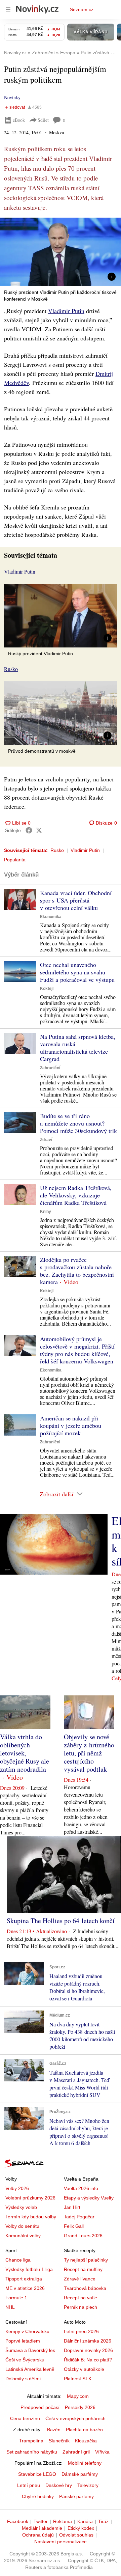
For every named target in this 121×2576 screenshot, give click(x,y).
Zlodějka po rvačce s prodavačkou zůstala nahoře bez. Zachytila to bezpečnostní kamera (77, 1271)
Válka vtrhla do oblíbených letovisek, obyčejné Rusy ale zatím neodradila (25, 1753)
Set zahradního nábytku (32, 2452)
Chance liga (18, 2260)
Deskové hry (59, 2485)
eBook (19, 120)
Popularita (15, 860)
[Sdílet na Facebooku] (29, 830)
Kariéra (85, 2521)
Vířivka (102, 2452)
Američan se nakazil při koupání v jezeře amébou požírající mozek (71, 1425)
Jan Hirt (72, 2207)
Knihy (46, 1212)
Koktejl (47, 989)
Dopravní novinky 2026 (88, 2350)
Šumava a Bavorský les (30, 2350)
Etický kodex (81, 2528)
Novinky (12, 97)
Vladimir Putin (66, 311)
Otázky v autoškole (84, 2369)
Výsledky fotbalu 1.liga (29, 2269)
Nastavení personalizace (61, 2542)
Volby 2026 (17, 2188)
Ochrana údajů (38, 2535)
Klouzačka (86, 2441)
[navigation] (8, 9)
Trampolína (31, 2441)
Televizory (88, 2485)
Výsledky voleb (21, 2207)
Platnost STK (78, 2379)
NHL (10, 2307)
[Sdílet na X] (39, 830)
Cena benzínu (25, 2418)
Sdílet (43, 120)
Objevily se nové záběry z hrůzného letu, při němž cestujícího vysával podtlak (89, 1753)
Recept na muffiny (83, 2269)
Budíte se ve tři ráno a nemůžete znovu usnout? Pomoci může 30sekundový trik (78, 1123)
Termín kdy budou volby (31, 2217)
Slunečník (59, 2441)
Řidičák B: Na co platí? (88, 2360)
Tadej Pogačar (79, 2217)
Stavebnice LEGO (37, 2474)
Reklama (63, 2521)
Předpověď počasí (40, 2407)
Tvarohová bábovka (85, 2288)
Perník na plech (80, 2307)
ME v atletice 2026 (25, 2288)
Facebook (18, 2521)
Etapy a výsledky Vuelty (89, 2198)
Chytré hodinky (38, 2496)
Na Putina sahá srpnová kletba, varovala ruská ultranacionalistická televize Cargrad (78, 1048)
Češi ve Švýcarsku (25, 2360)
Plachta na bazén (84, 2430)
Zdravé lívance (80, 2279)
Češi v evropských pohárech (75, 2418)
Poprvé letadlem (23, 2341)
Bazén (54, 2430)
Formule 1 (16, 2298)
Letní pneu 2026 (81, 2331)
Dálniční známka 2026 (88, 2341)
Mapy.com (78, 2396)
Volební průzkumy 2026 (30, 2198)
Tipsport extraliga (24, 2279)
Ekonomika (51, 917)
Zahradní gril (76, 2452)
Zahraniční (50, 1068)
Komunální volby (23, 2236)
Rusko (57, 850)
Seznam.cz (82, 9)
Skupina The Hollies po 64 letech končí (61, 1921)
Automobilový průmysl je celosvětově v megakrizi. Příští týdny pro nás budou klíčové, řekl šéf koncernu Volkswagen (77, 1350)
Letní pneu (29, 2485)
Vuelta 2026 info (81, 2188)
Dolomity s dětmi (23, 2379)
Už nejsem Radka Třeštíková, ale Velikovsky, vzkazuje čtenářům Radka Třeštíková (76, 1195)
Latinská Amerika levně (30, 2369)
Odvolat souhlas (76, 2535)
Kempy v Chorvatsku (27, 2331)
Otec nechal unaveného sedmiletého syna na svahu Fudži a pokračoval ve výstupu (77, 972)
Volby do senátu (22, 2226)
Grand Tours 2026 (83, 2236)
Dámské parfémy (80, 2474)
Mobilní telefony (85, 2463)
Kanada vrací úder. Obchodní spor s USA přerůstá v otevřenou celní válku (76, 900)
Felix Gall (74, 2226)
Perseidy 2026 (80, 2407)
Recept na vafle (80, 2298)
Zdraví (46, 1140)
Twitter (41, 2521)
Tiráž (103, 2521)
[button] (61, 252)
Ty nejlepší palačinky (86, 2260)
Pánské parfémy (76, 2496)
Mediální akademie (42, 2528)
